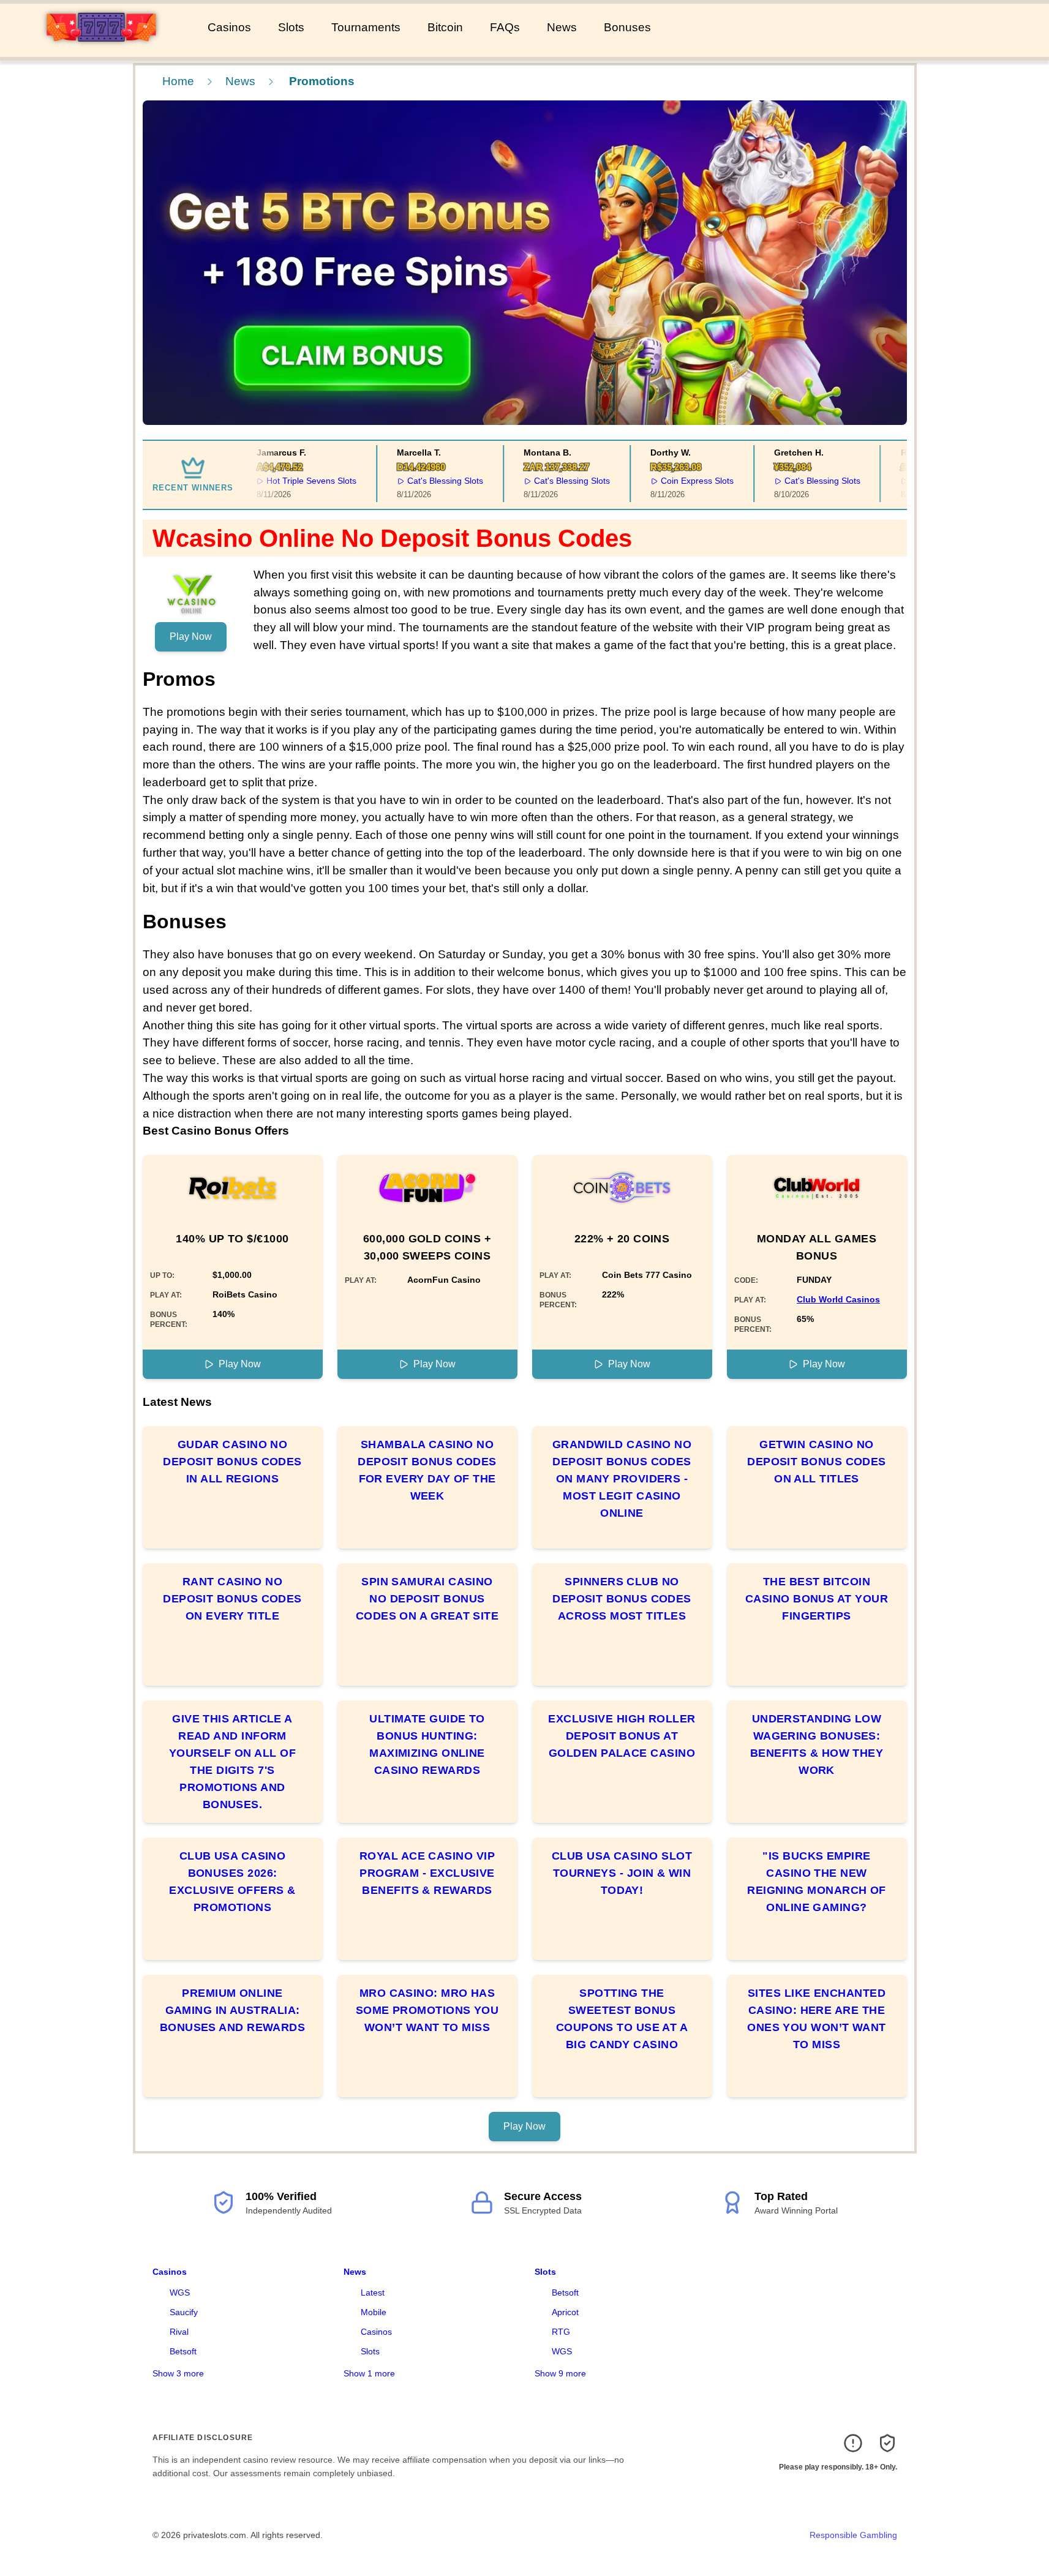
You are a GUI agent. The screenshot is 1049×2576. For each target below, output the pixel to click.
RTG (561, 2332)
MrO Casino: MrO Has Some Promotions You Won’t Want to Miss (427, 2010)
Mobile (374, 2312)
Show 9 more (560, 2373)
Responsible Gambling (853, 2535)
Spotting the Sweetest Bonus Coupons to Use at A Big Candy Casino (622, 2019)
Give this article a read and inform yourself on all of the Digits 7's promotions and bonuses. (232, 1762)
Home (178, 81)
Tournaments (366, 27)
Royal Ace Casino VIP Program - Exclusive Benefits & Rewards (427, 1873)
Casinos (229, 27)
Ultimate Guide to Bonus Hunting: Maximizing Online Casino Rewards (427, 1744)
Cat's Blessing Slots (421, 481)
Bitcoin (445, 27)
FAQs (505, 27)
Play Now (191, 636)
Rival (179, 2332)
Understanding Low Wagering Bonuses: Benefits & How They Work (817, 1744)
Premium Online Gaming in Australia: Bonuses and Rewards (233, 2010)
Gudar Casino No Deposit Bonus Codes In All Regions (232, 1462)
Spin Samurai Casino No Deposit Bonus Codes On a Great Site (427, 1599)
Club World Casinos (838, 1299)
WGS (180, 2292)
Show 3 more (178, 2373)
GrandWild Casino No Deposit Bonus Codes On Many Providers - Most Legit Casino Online (622, 1479)
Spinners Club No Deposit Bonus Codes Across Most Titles (622, 1599)
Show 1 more (369, 2373)
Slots (291, 27)
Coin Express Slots (673, 481)
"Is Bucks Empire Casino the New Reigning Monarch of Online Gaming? (817, 1882)
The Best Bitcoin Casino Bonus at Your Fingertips (817, 1599)
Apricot (565, 2312)
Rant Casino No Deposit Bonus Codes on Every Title (232, 1599)
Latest (373, 2292)
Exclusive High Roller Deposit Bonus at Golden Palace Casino (622, 1736)
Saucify (184, 2312)
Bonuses (627, 27)
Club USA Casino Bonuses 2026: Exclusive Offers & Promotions (232, 1882)
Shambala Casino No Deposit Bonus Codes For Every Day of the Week (427, 1470)
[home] (101, 48)
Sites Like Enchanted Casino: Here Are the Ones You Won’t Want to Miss (817, 2019)
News (562, 27)
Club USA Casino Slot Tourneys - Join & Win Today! (622, 1873)
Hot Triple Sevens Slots (288, 481)
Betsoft (183, 2351)
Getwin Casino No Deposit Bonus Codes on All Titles (817, 1462)
